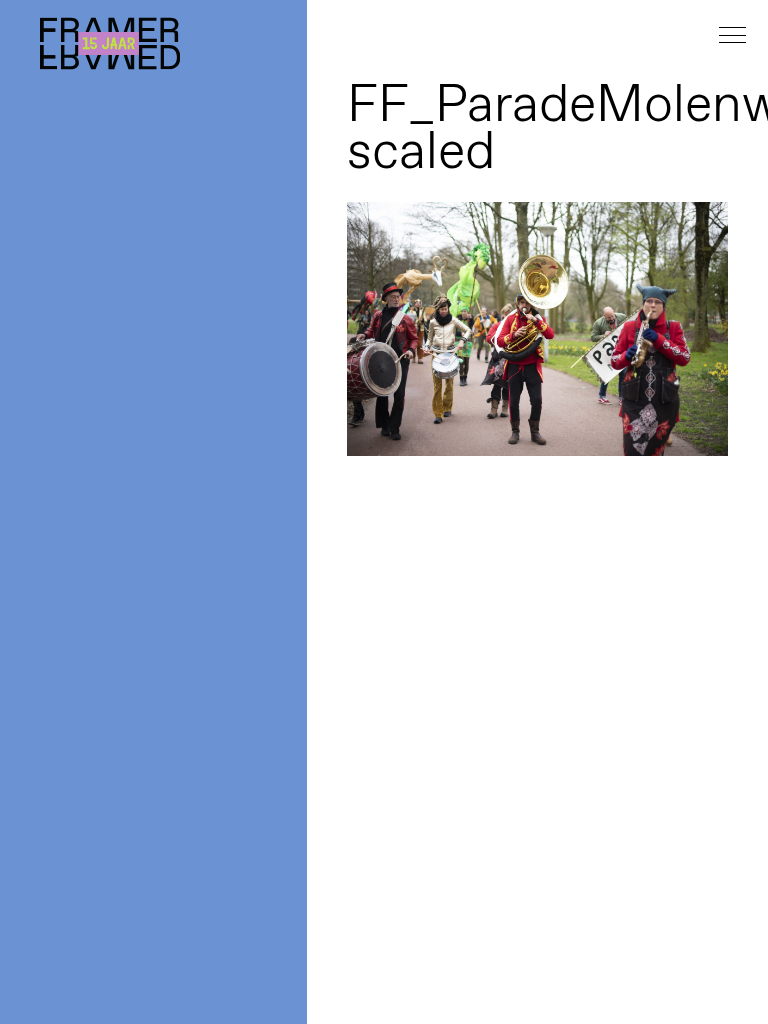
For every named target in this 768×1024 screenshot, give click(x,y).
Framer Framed (110, 43)
